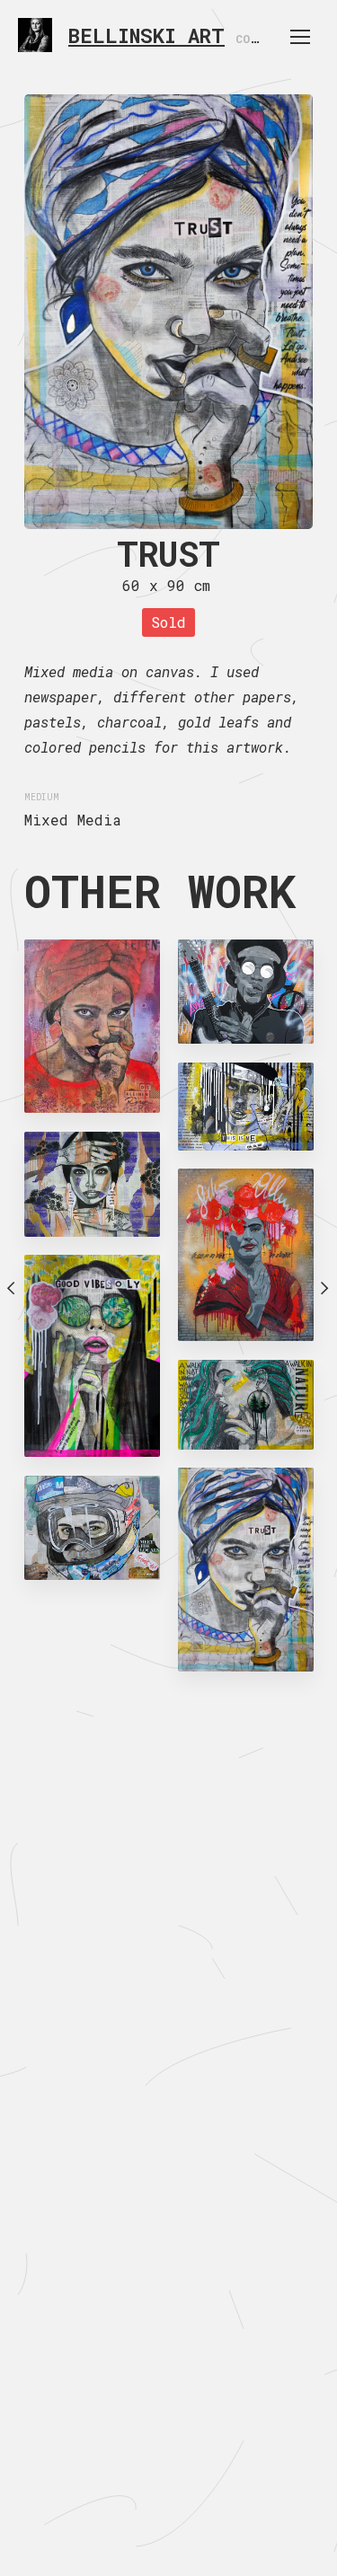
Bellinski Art (146, 35)
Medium (42, 797)
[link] (35, 35)
